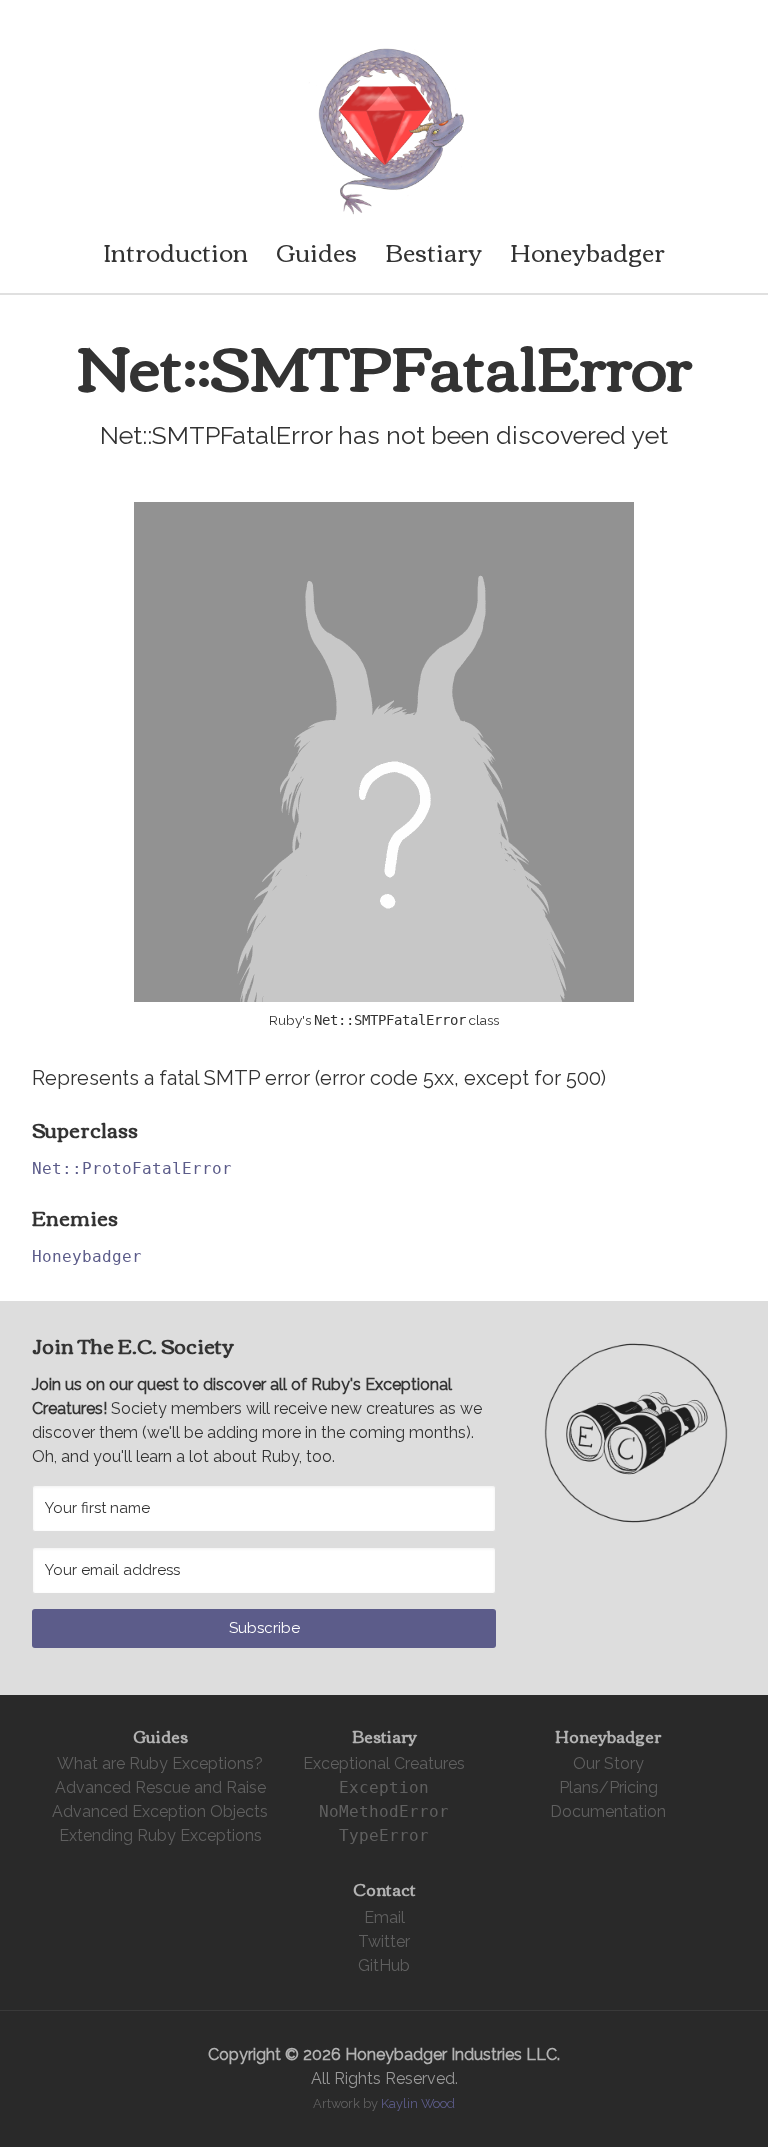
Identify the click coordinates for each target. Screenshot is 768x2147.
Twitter (384, 1941)
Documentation (608, 1811)
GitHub (384, 1965)
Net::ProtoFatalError (132, 1168)
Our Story (608, 1763)
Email (384, 1917)
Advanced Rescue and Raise (160, 1787)
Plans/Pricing (608, 1787)
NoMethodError (384, 1811)
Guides (316, 251)
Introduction (175, 251)
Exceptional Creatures (384, 1763)
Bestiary (433, 251)
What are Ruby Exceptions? (160, 1763)
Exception (384, 1787)
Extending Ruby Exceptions (160, 1835)
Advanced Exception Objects (160, 1811)
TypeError (384, 1835)
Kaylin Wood (418, 2103)
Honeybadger (587, 251)
